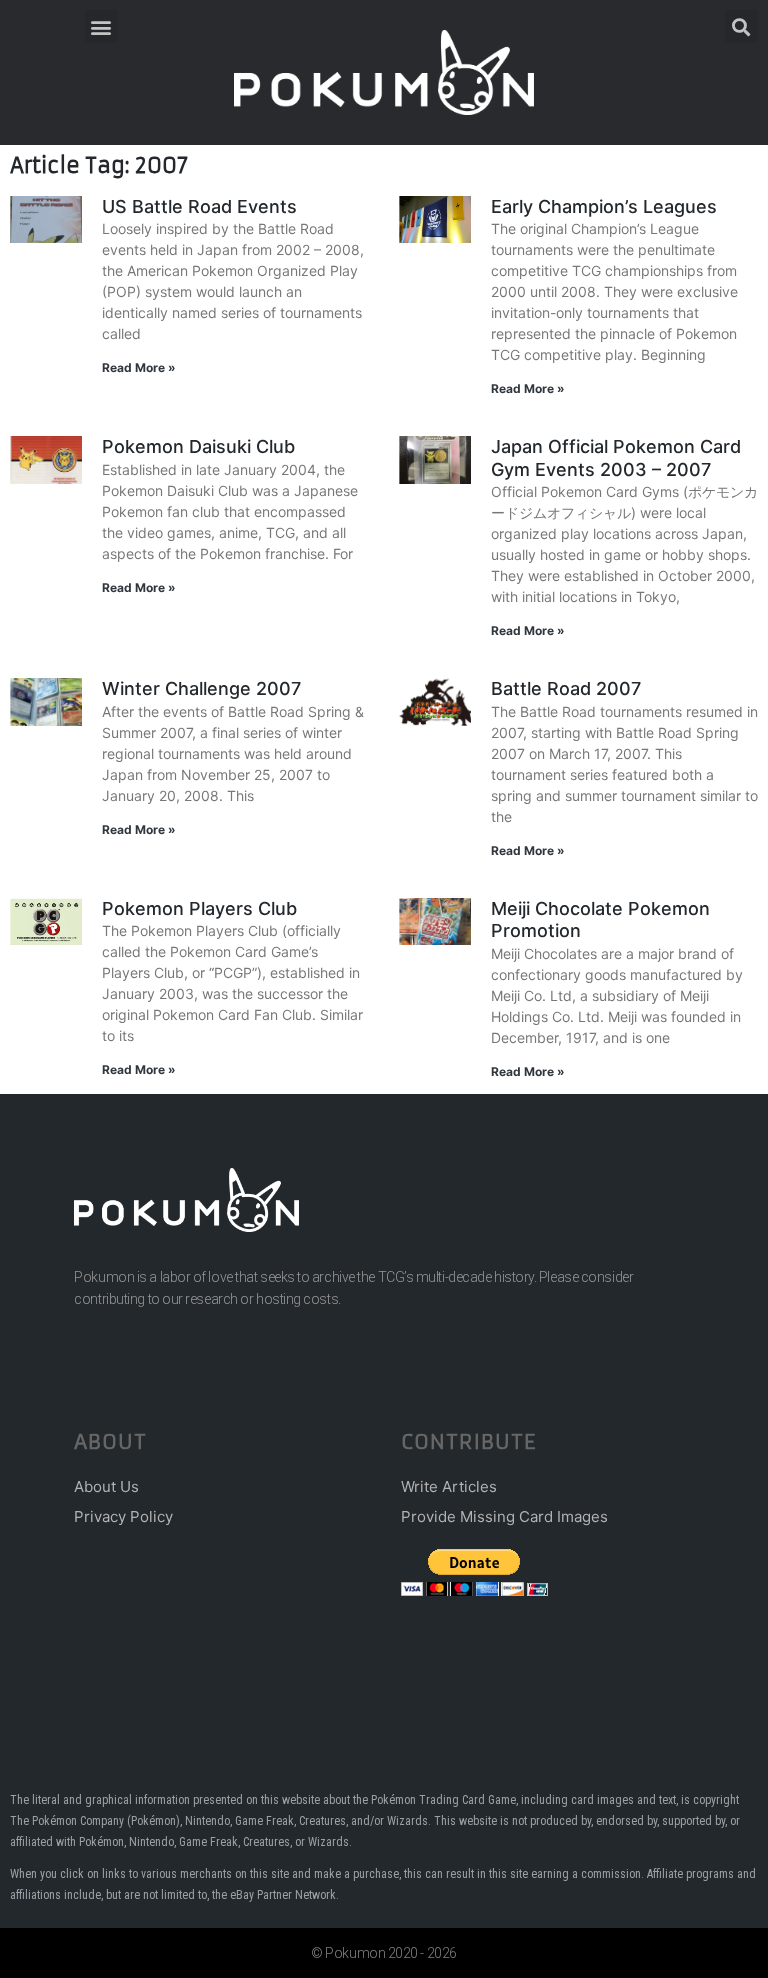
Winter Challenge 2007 (201, 688)
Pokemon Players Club (199, 908)
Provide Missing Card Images (504, 1516)
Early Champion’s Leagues (604, 206)
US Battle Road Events (199, 206)
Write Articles (449, 1486)
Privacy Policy (123, 1516)
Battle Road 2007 (566, 688)
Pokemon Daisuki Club (198, 446)
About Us (106, 1486)
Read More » (139, 367)
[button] (101, 26)
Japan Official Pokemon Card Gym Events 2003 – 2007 (616, 458)
